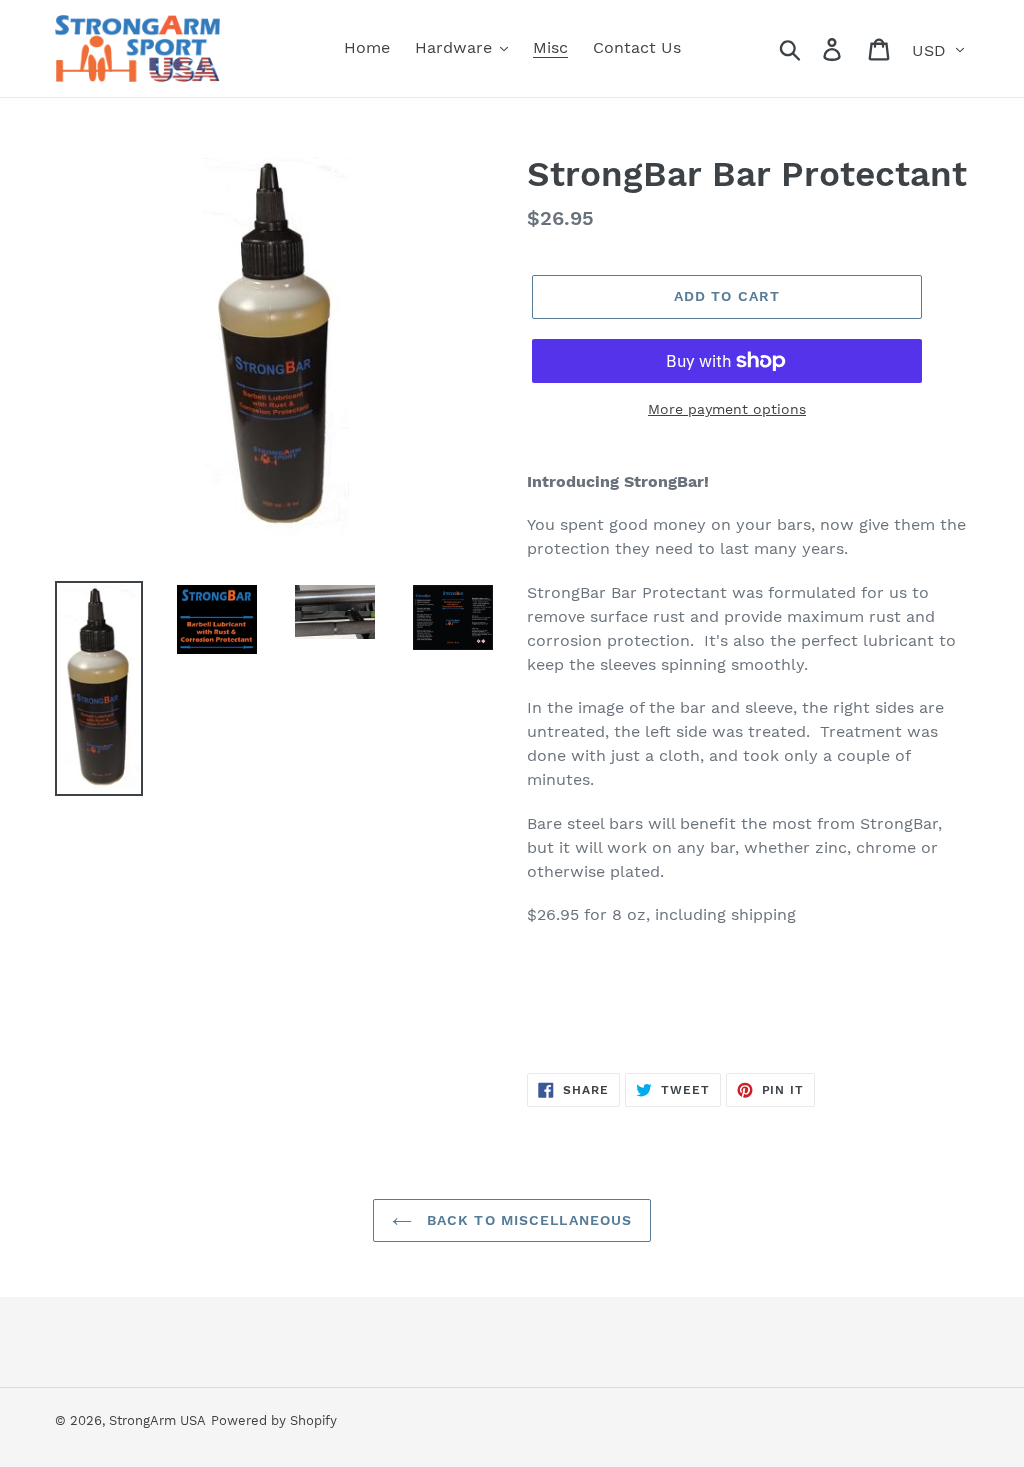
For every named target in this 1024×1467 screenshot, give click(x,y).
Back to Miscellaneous (527, 1220)
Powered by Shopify (274, 1420)
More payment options (727, 409)
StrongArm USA (157, 1420)
